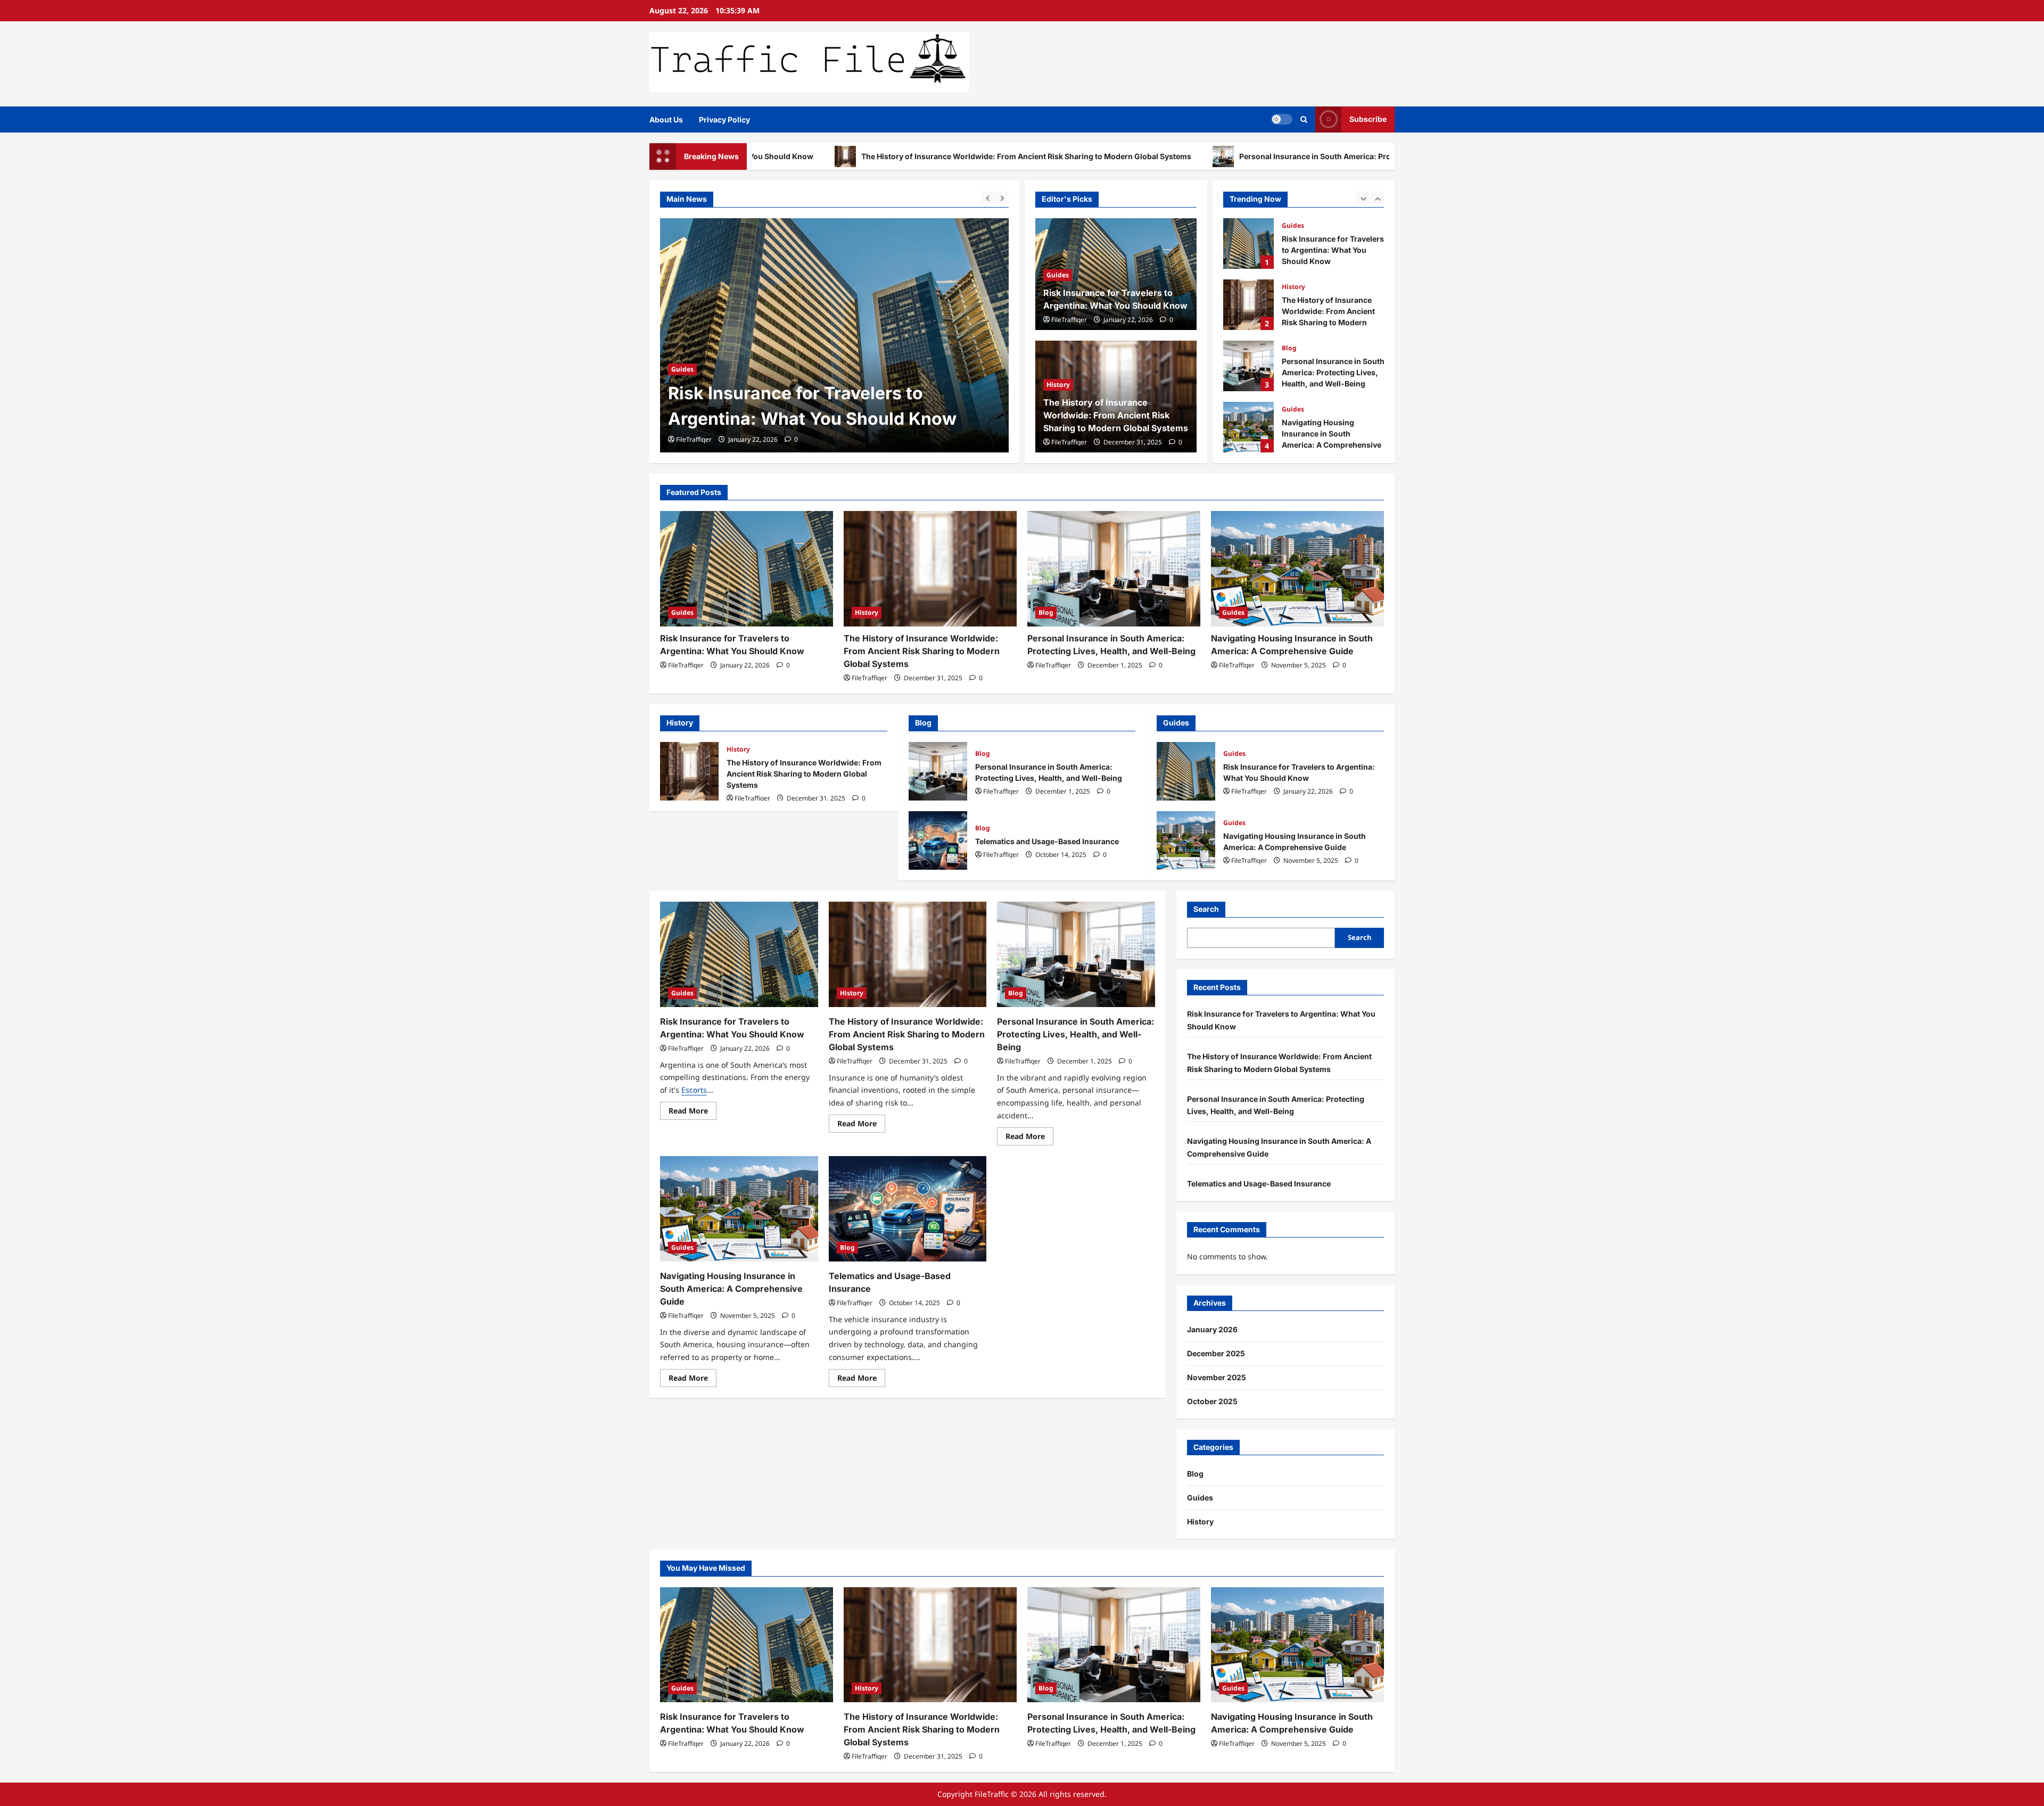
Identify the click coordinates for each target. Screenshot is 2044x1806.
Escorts (694, 1090)
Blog (1289, 287)
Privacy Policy (724, 119)
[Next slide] (1002, 198)
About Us (666, 119)
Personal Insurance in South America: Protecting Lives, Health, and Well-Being (1221, 156)
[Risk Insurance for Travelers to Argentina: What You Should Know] (747, 569)
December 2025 (1216, 1353)
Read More (693, 1112)
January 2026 (1212, 1329)
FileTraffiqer (694, 439)
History (683, 344)
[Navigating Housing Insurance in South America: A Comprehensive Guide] (1297, 569)
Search (1206, 909)
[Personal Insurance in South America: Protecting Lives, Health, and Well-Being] (1114, 569)
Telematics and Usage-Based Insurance (1248, 427)
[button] (1304, 119)
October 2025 (1212, 1401)
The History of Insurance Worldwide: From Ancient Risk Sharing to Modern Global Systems (865, 156)
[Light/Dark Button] (1282, 119)
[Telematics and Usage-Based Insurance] (908, 1209)
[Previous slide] (988, 198)
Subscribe (1368, 119)
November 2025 (1217, 1377)
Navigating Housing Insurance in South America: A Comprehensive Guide (1248, 366)
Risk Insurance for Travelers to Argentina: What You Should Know (1186, 771)
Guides (1058, 275)
